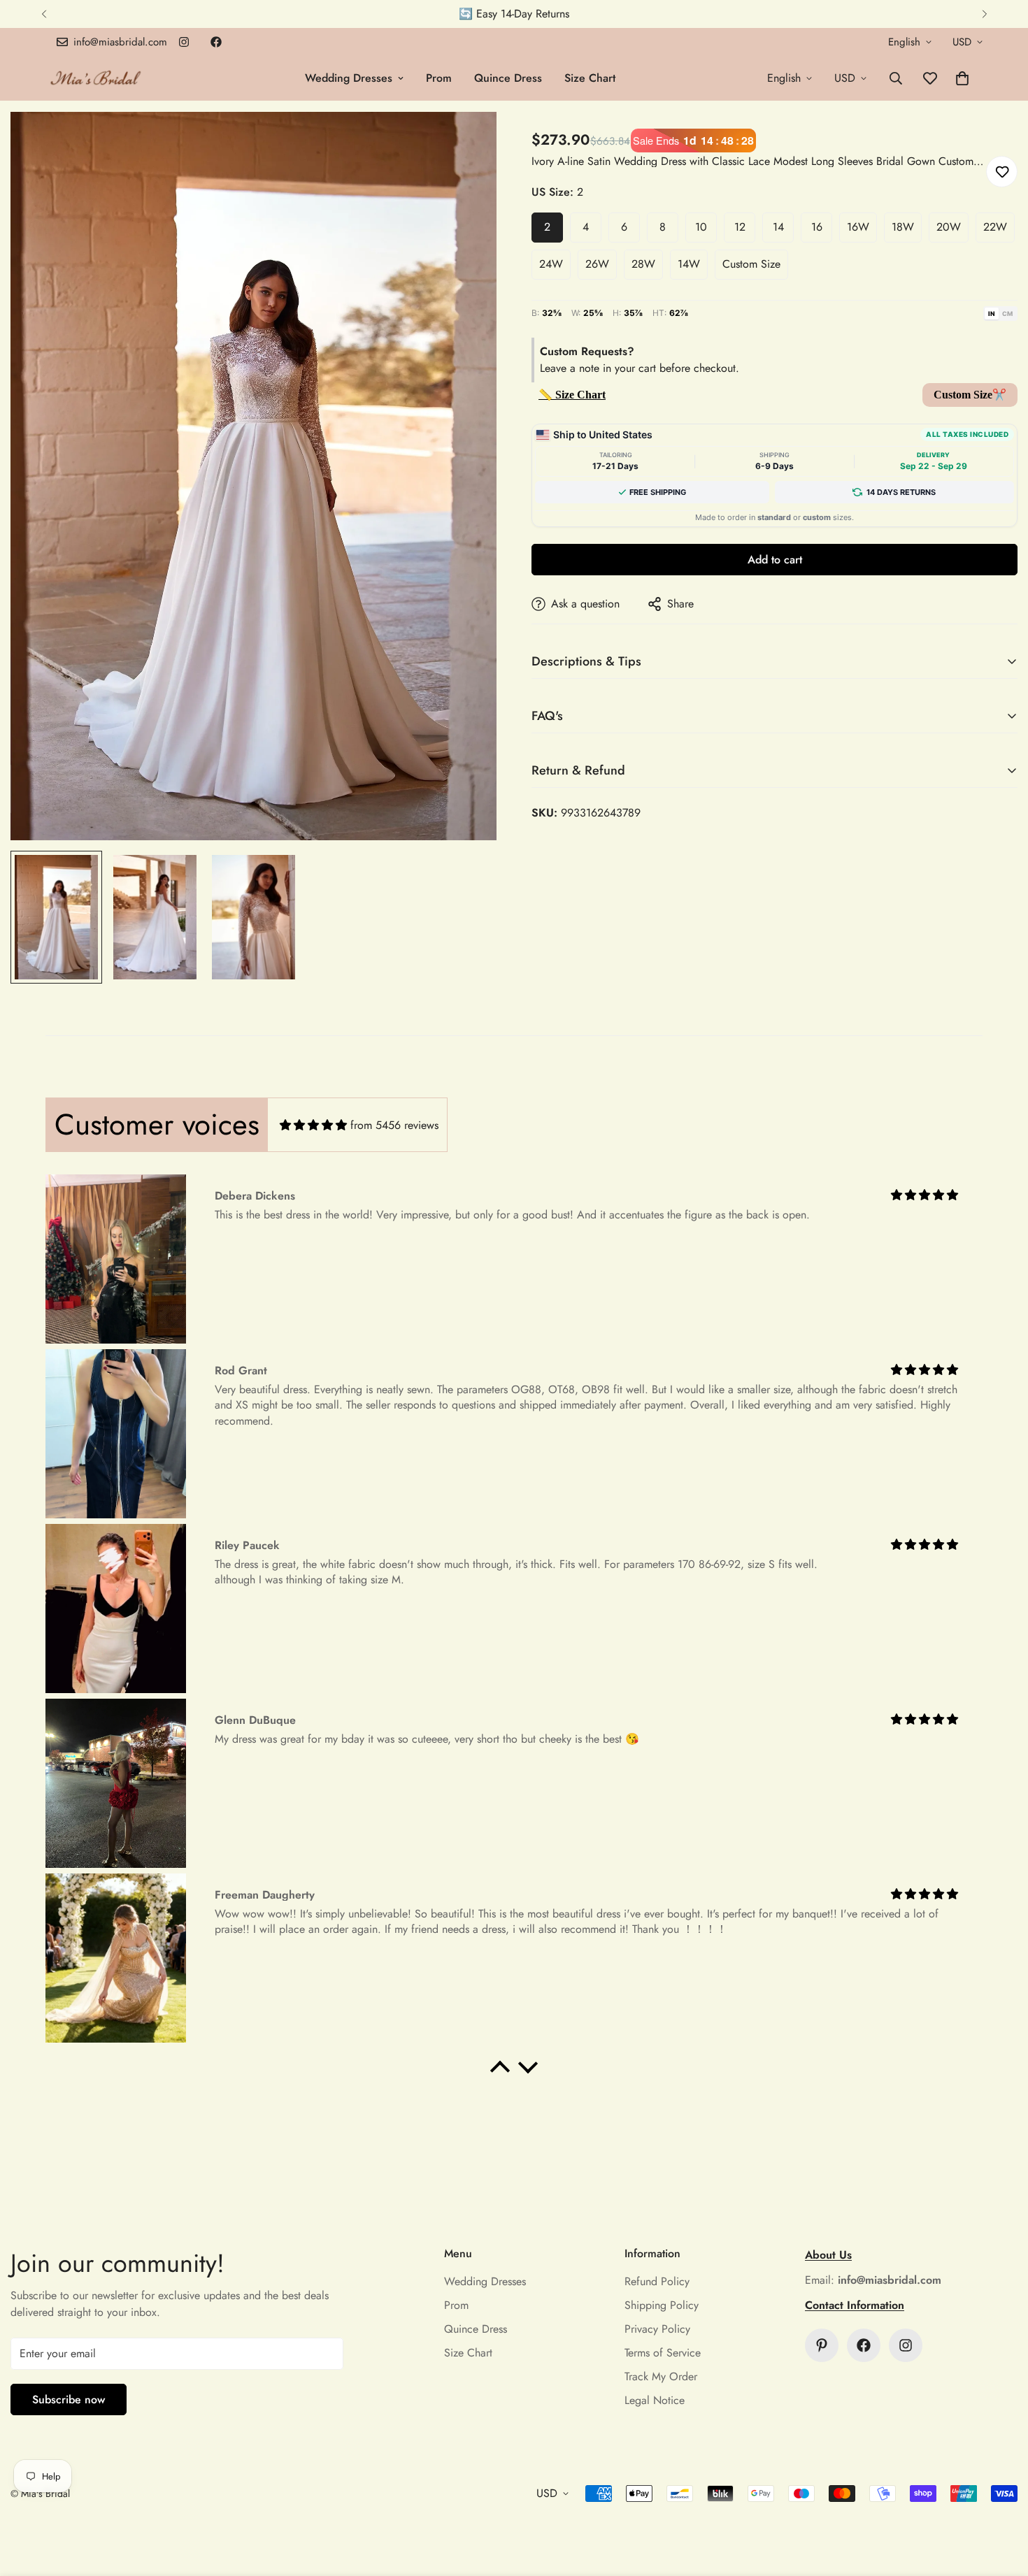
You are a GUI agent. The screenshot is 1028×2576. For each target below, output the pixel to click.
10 (701, 227)
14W (689, 264)
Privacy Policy (657, 2329)
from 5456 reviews (394, 1125)
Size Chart (590, 78)
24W (551, 264)
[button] (962, 78)
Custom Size (751, 264)
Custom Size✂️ (970, 395)
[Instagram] (184, 42)
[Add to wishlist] (1002, 172)
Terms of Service (663, 2353)
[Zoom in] (467, 142)
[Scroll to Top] (1001, 2500)
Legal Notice (655, 2400)
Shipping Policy (662, 2305)
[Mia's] (96, 78)
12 (740, 227)
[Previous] (44, 14)
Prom (439, 78)
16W (858, 227)
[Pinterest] (822, 2345)
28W (643, 264)
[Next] (984, 14)
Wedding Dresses (349, 78)
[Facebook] (216, 42)
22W (995, 227)
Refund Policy (657, 2281)
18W (903, 227)
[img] (313, 1125)
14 (778, 227)
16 (817, 227)
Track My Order (661, 2376)
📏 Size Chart (572, 395)
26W (597, 264)
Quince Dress (508, 78)
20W (949, 227)
